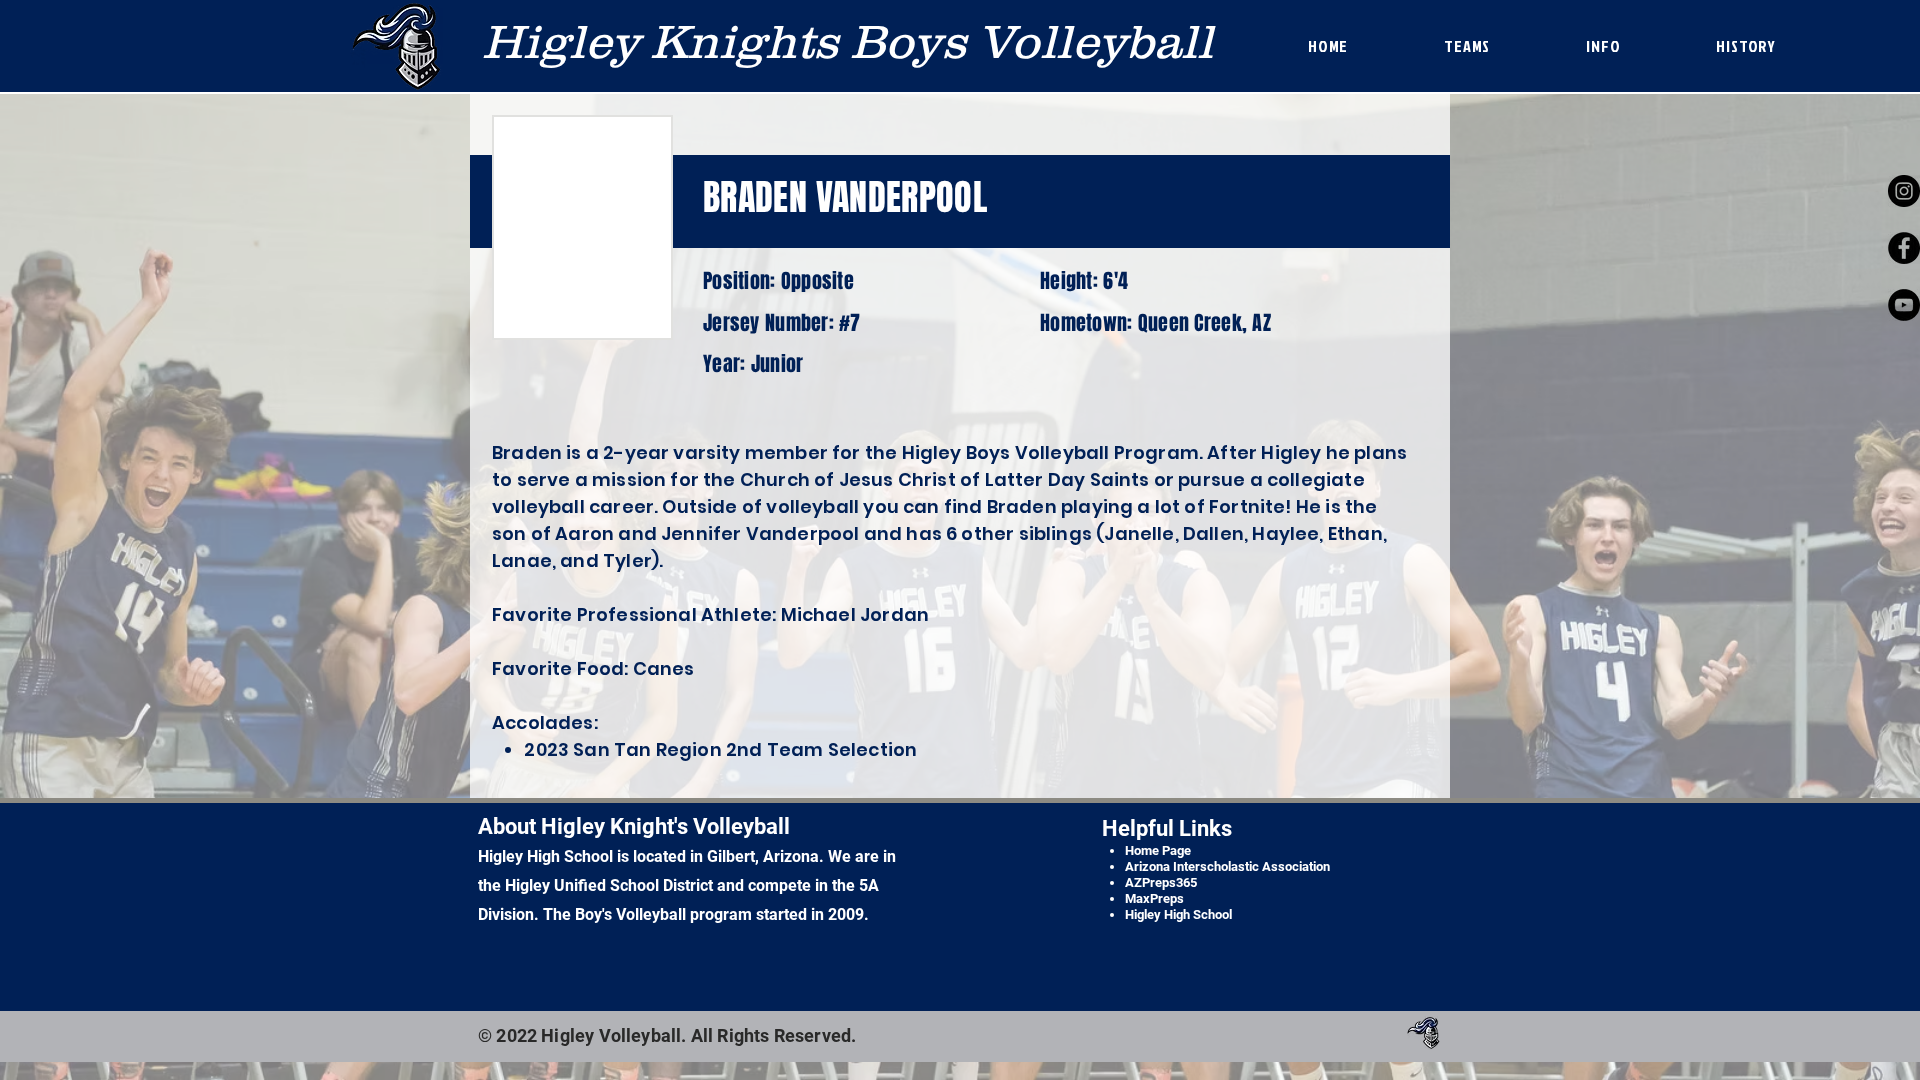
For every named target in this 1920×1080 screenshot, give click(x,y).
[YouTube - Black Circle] (1904, 305)
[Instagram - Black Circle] (1904, 191)
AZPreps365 (1161, 882)
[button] (1467, 46)
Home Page (1158, 850)
